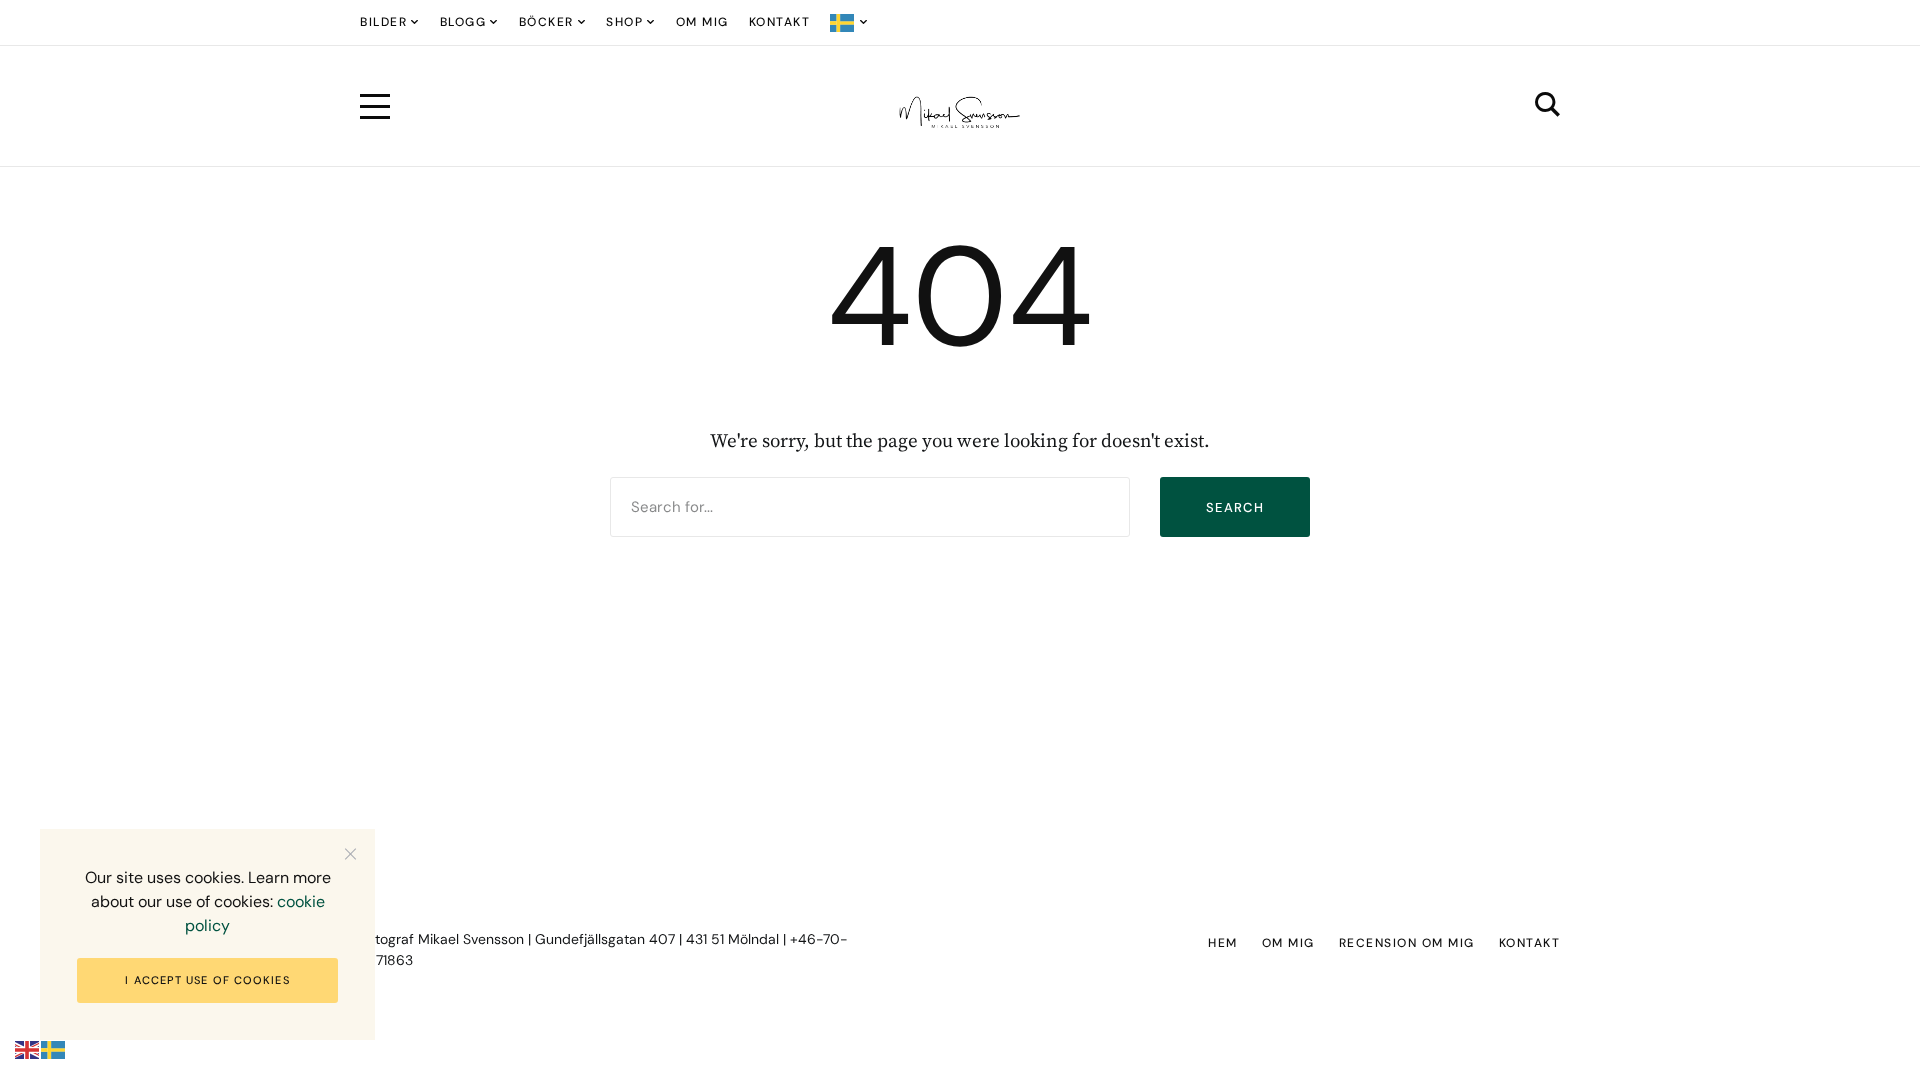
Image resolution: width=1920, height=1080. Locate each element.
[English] (28, 1049)
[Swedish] (849, 22)
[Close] (350, 853)
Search (1235, 507)
